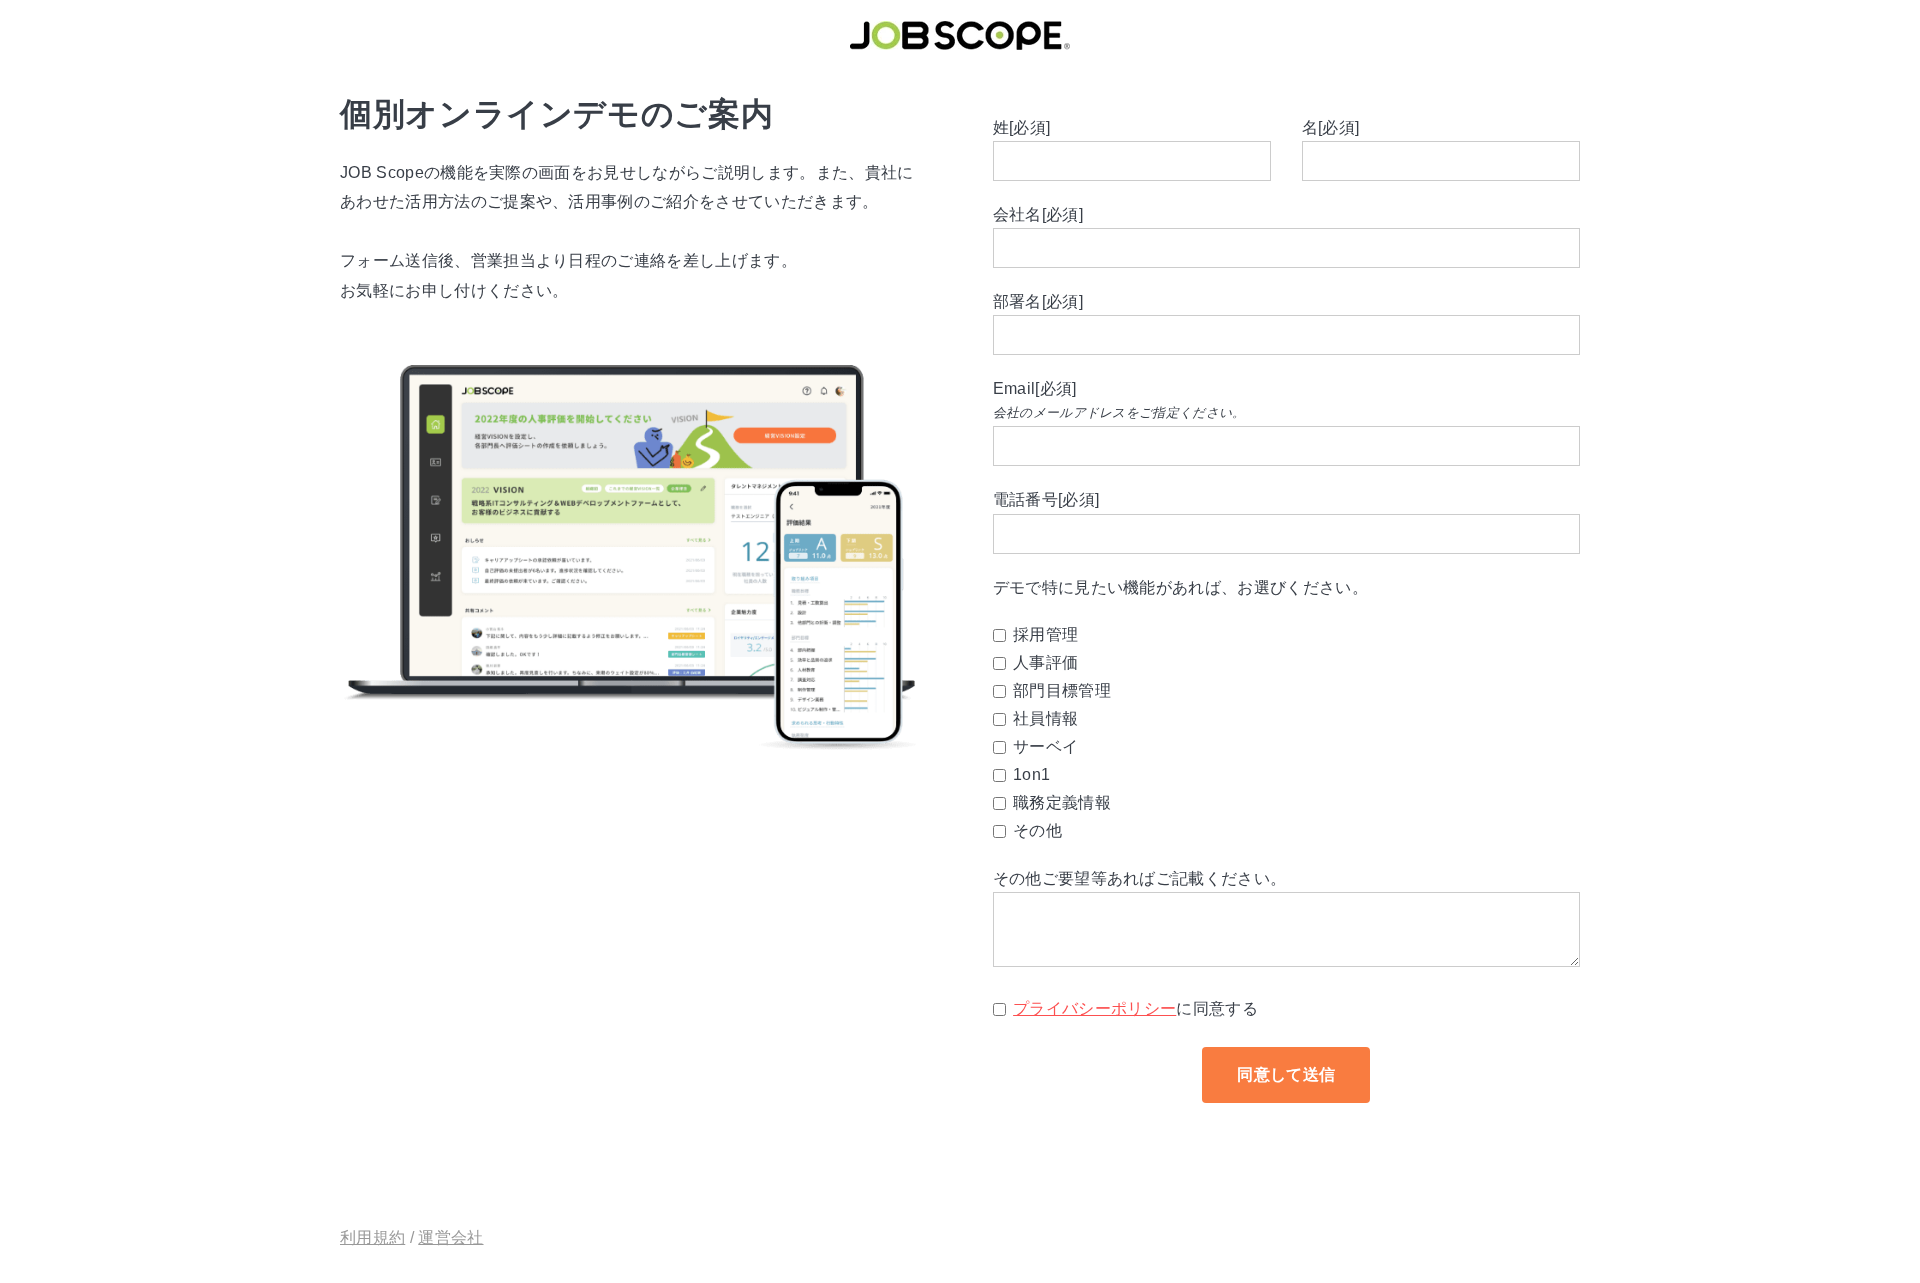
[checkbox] (1286, 733)
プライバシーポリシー (1094, 1008)
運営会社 (450, 1237)
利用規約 (372, 1237)
